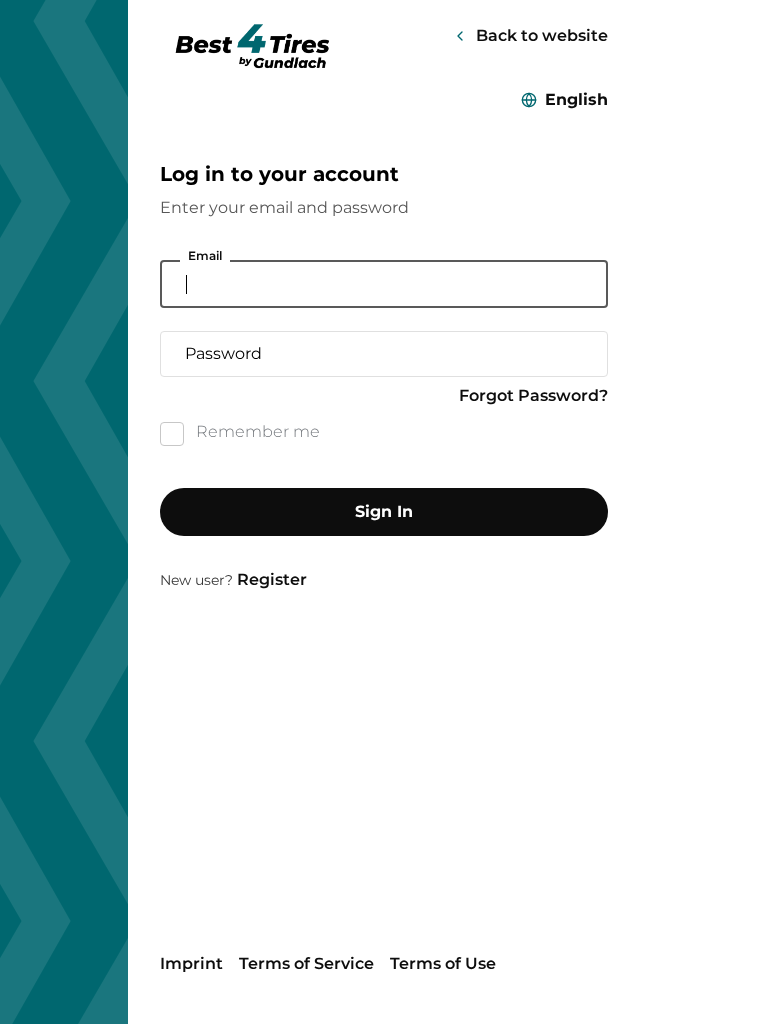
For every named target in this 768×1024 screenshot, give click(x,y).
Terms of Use (443, 963)
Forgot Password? (533, 395)
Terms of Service (306, 963)
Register (272, 579)
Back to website (542, 35)
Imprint (191, 963)
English (576, 99)
